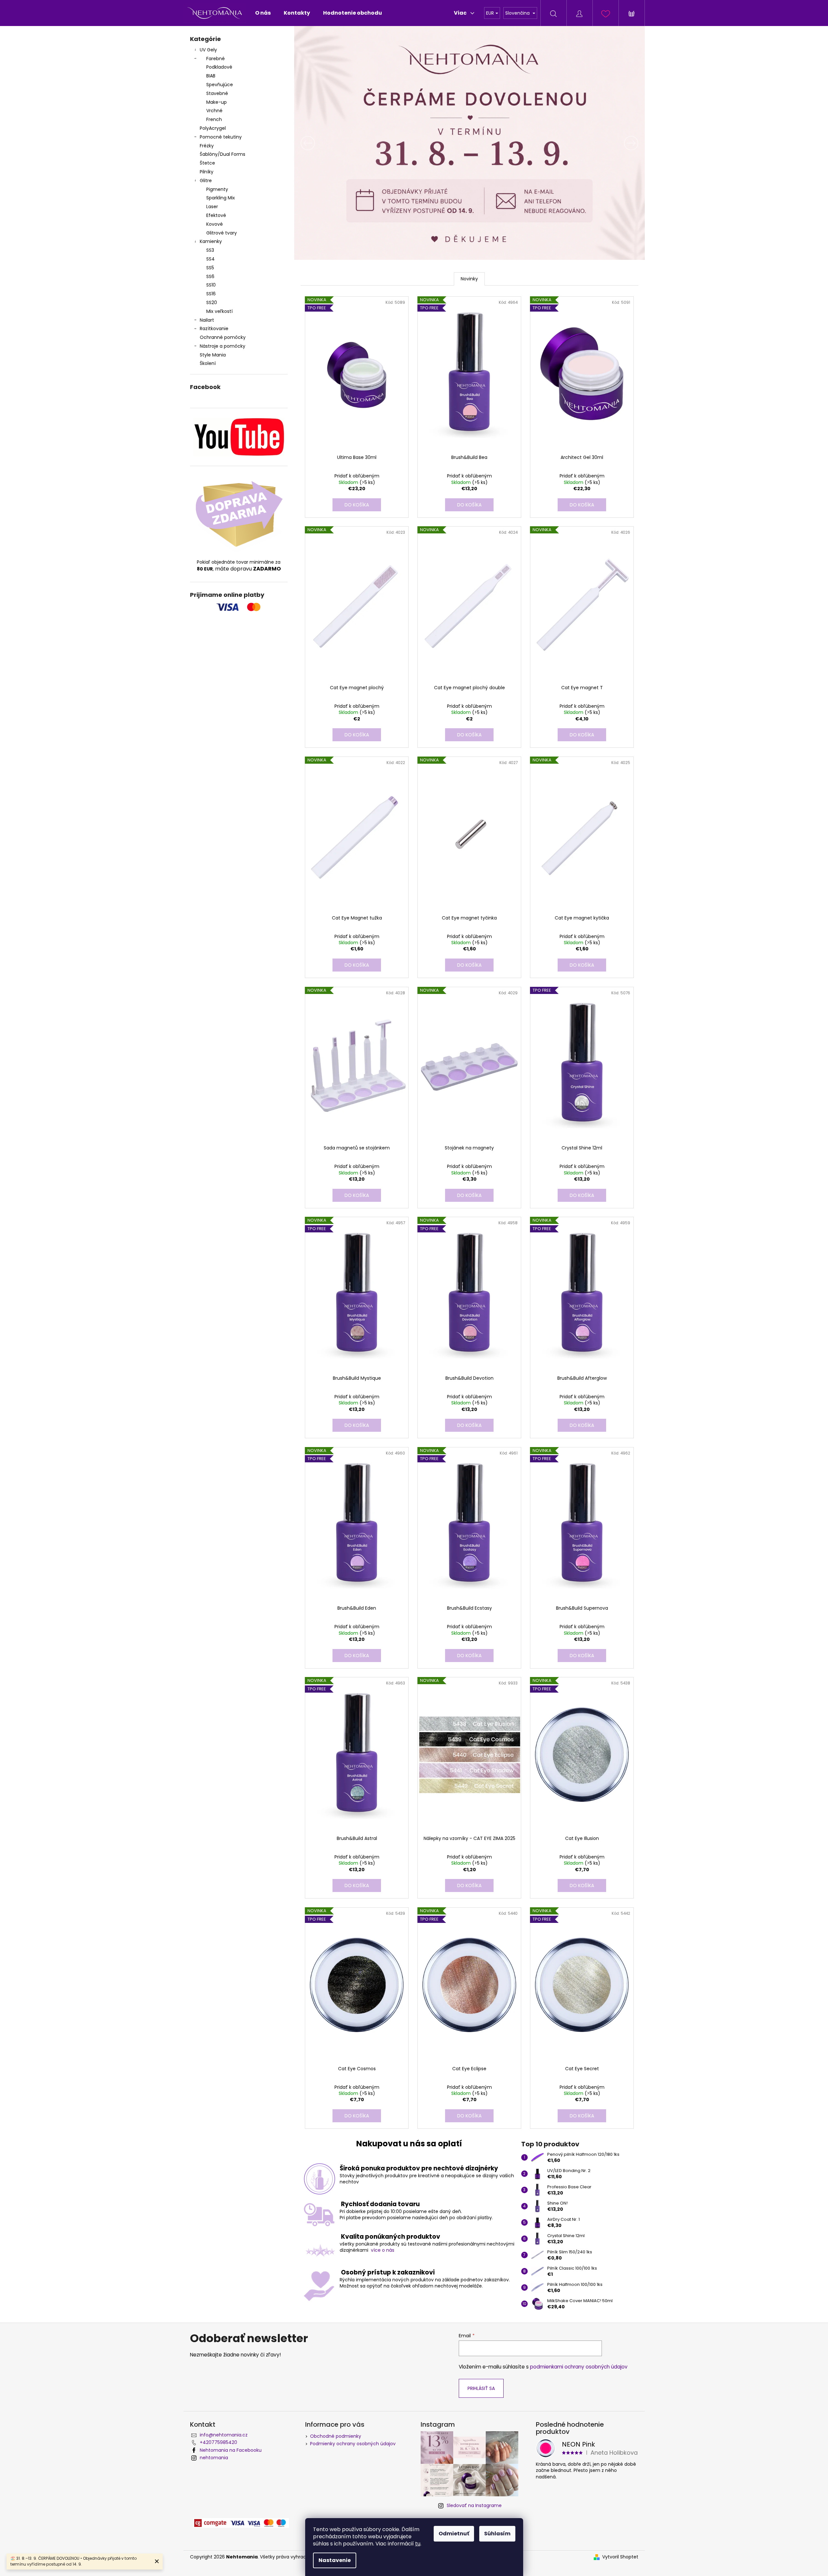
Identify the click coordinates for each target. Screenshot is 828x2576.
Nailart (207, 320)
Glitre (206, 181)
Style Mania (213, 355)
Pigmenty (217, 189)
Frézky (207, 146)
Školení (208, 363)
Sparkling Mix (221, 198)
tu (418, 2544)
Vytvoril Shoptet (620, 2557)
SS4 (210, 259)
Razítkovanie (214, 329)
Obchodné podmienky (336, 2436)
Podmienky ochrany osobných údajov (353, 2444)
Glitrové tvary (222, 233)
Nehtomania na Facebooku (231, 2450)
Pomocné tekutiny (221, 137)
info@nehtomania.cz (224, 2435)
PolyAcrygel (213, 128)
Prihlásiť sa (481, 2388)
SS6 (210, 276)
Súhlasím (497, 2534)
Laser (212, 207)
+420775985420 (218, 2442)
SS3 (210, 250)
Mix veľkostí (219, 311)
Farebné (216, 59)
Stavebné (217, 93)
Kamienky (211, 241)
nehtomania (214, 2458)
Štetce (207, 163)
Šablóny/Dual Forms (223, 154)
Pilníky (207, 172)
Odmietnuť (454, 2534)
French (214, 119)
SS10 (211, 285)
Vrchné (214, 111)
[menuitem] (263, 13)
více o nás (383, 2250)
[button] (320, 143)
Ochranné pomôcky (223, 337)
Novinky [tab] (469, 279)
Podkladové (219, 67)
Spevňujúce (220, 85)
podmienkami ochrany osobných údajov (579, 2367)
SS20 (212, 302)
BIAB (211, 76)
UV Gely (208, 50)
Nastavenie (335, 2560)
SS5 (210, 268)
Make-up (217, 102)
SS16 (211, 294)
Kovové (215, 224)
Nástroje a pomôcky (223, 346)
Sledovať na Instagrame (474, 2505)
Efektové (216, 215)
